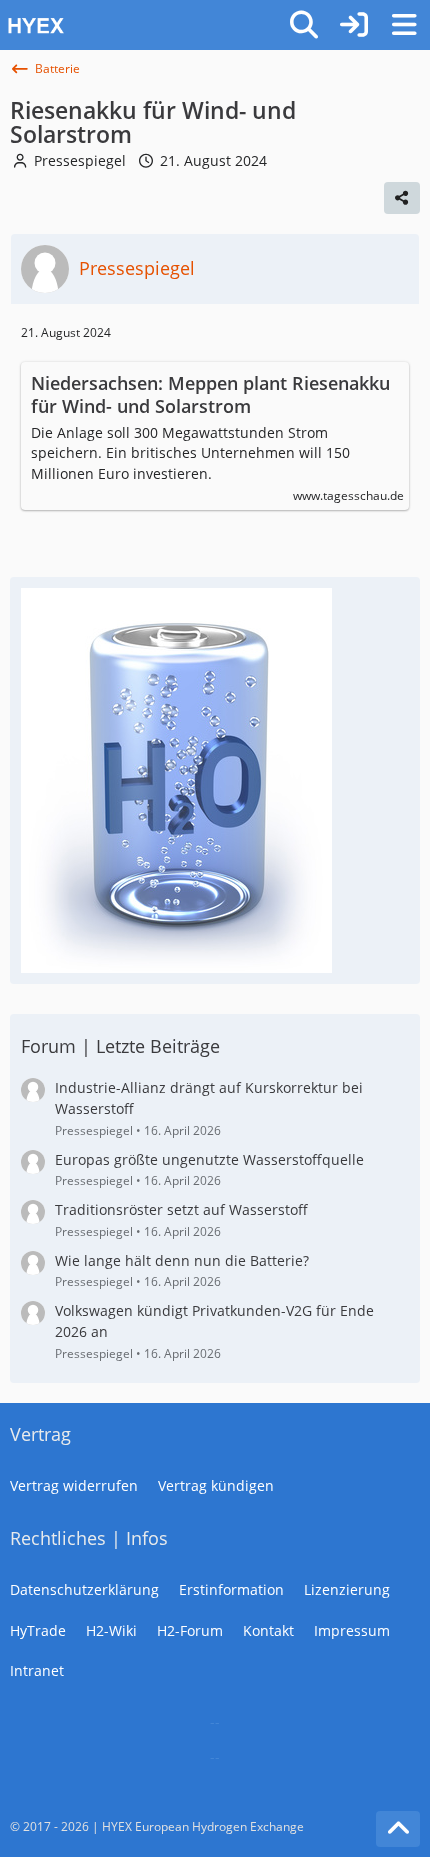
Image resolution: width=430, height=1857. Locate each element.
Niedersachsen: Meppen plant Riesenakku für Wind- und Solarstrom (210, 395)
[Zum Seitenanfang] (398, 1829)
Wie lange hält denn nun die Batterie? (182, 1260)
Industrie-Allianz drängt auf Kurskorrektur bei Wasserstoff (209, 1098)
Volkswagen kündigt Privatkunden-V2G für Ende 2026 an (214, 1321)
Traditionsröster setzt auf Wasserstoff (181, 1209)
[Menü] (404, 25)
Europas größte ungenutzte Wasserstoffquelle (209, 1159)
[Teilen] (402, 198)
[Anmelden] (354, 25)
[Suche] (304, 25)
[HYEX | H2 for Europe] (140, 25)
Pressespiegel (80, 160)
